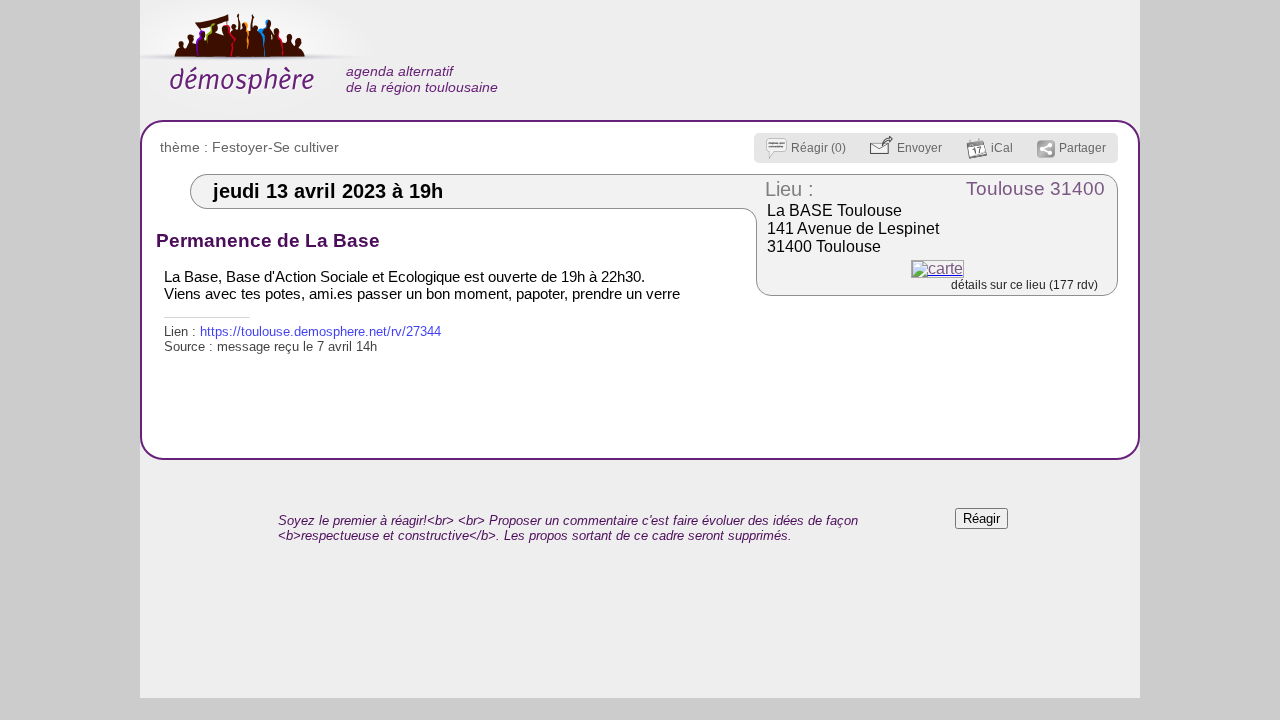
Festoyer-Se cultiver (275, 147)
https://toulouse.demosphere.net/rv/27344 (320, 331)
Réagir (981, 518)
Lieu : (789, 189)
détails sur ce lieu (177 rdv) (1024, 285)
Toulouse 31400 (1035, 188)
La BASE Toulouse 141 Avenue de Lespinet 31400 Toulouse (853, 228)
